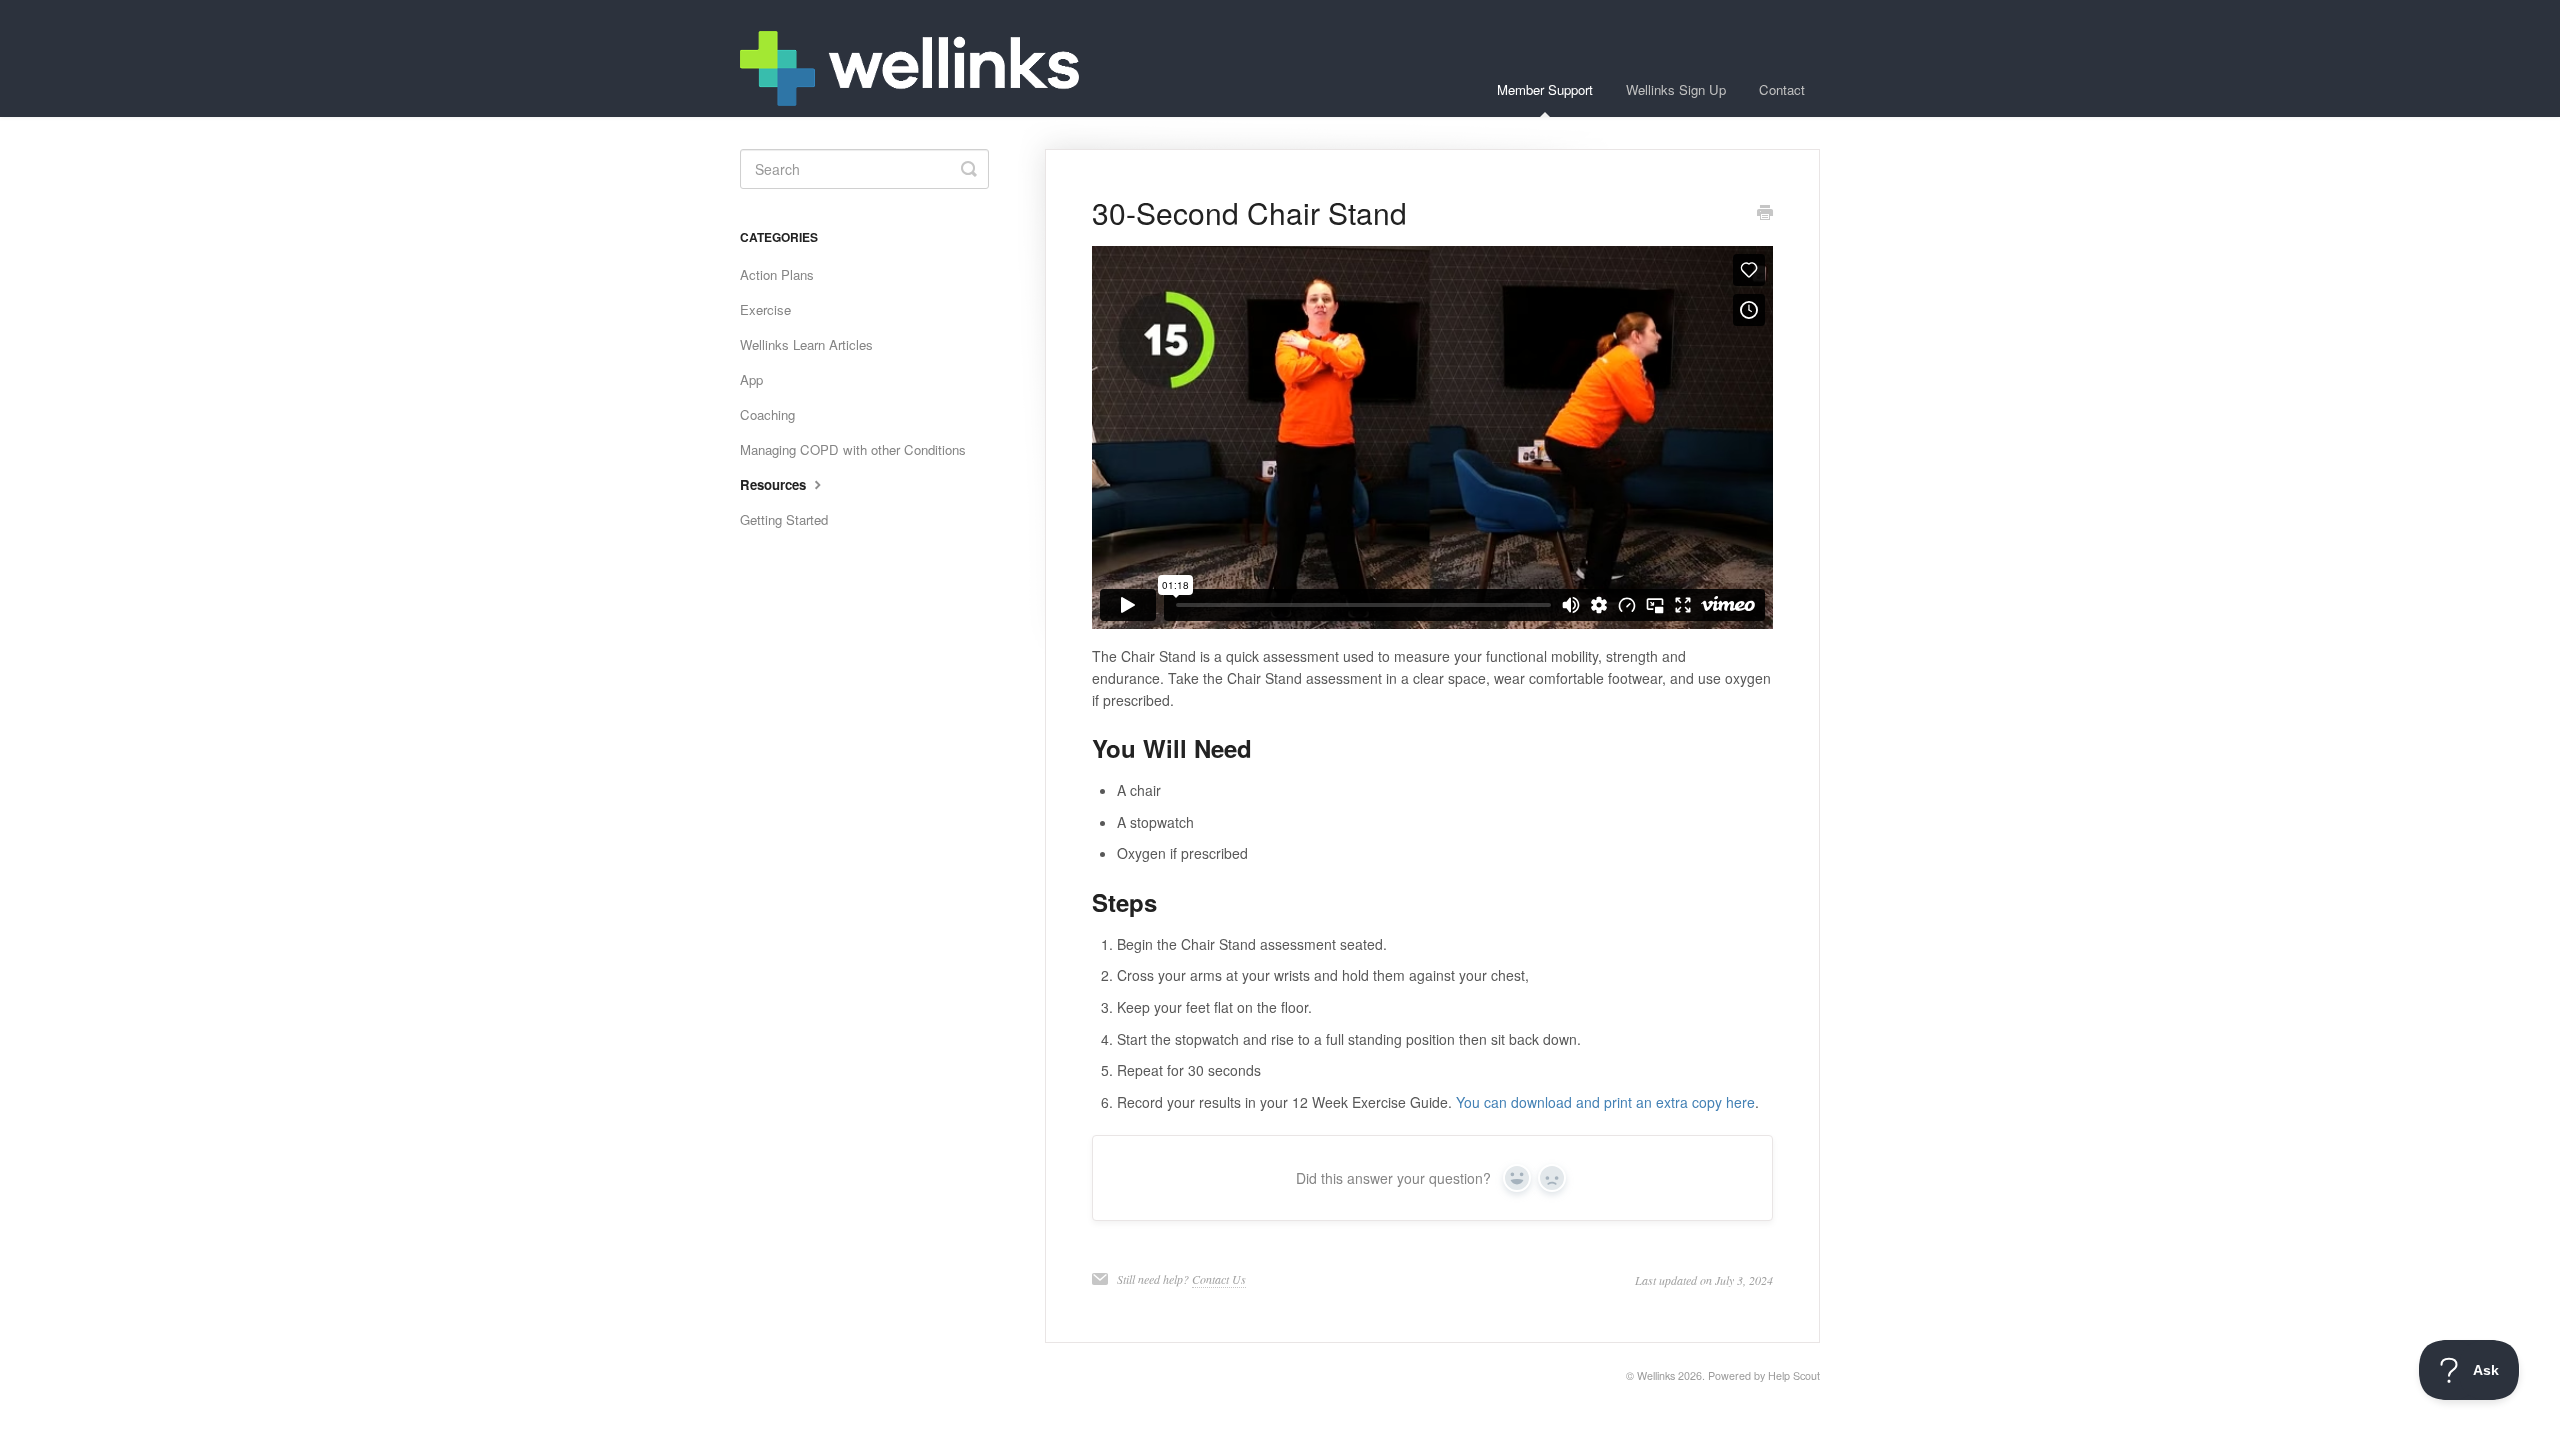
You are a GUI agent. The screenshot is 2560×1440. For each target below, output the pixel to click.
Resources (775, 484)
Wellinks (1656, 1375)
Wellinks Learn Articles (806, 344)
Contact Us (1219, 1279)
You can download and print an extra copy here (1605, 1102)
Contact (1782, 89)
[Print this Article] (1765, 214)
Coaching (767, 414)
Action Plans (777, 274)
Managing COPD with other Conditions (853, 449)
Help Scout (1794, 1375)
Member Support (1545, 89)
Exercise (765, 309)
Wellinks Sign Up (1676, 89)
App (751, 379)
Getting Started (784, 519)
